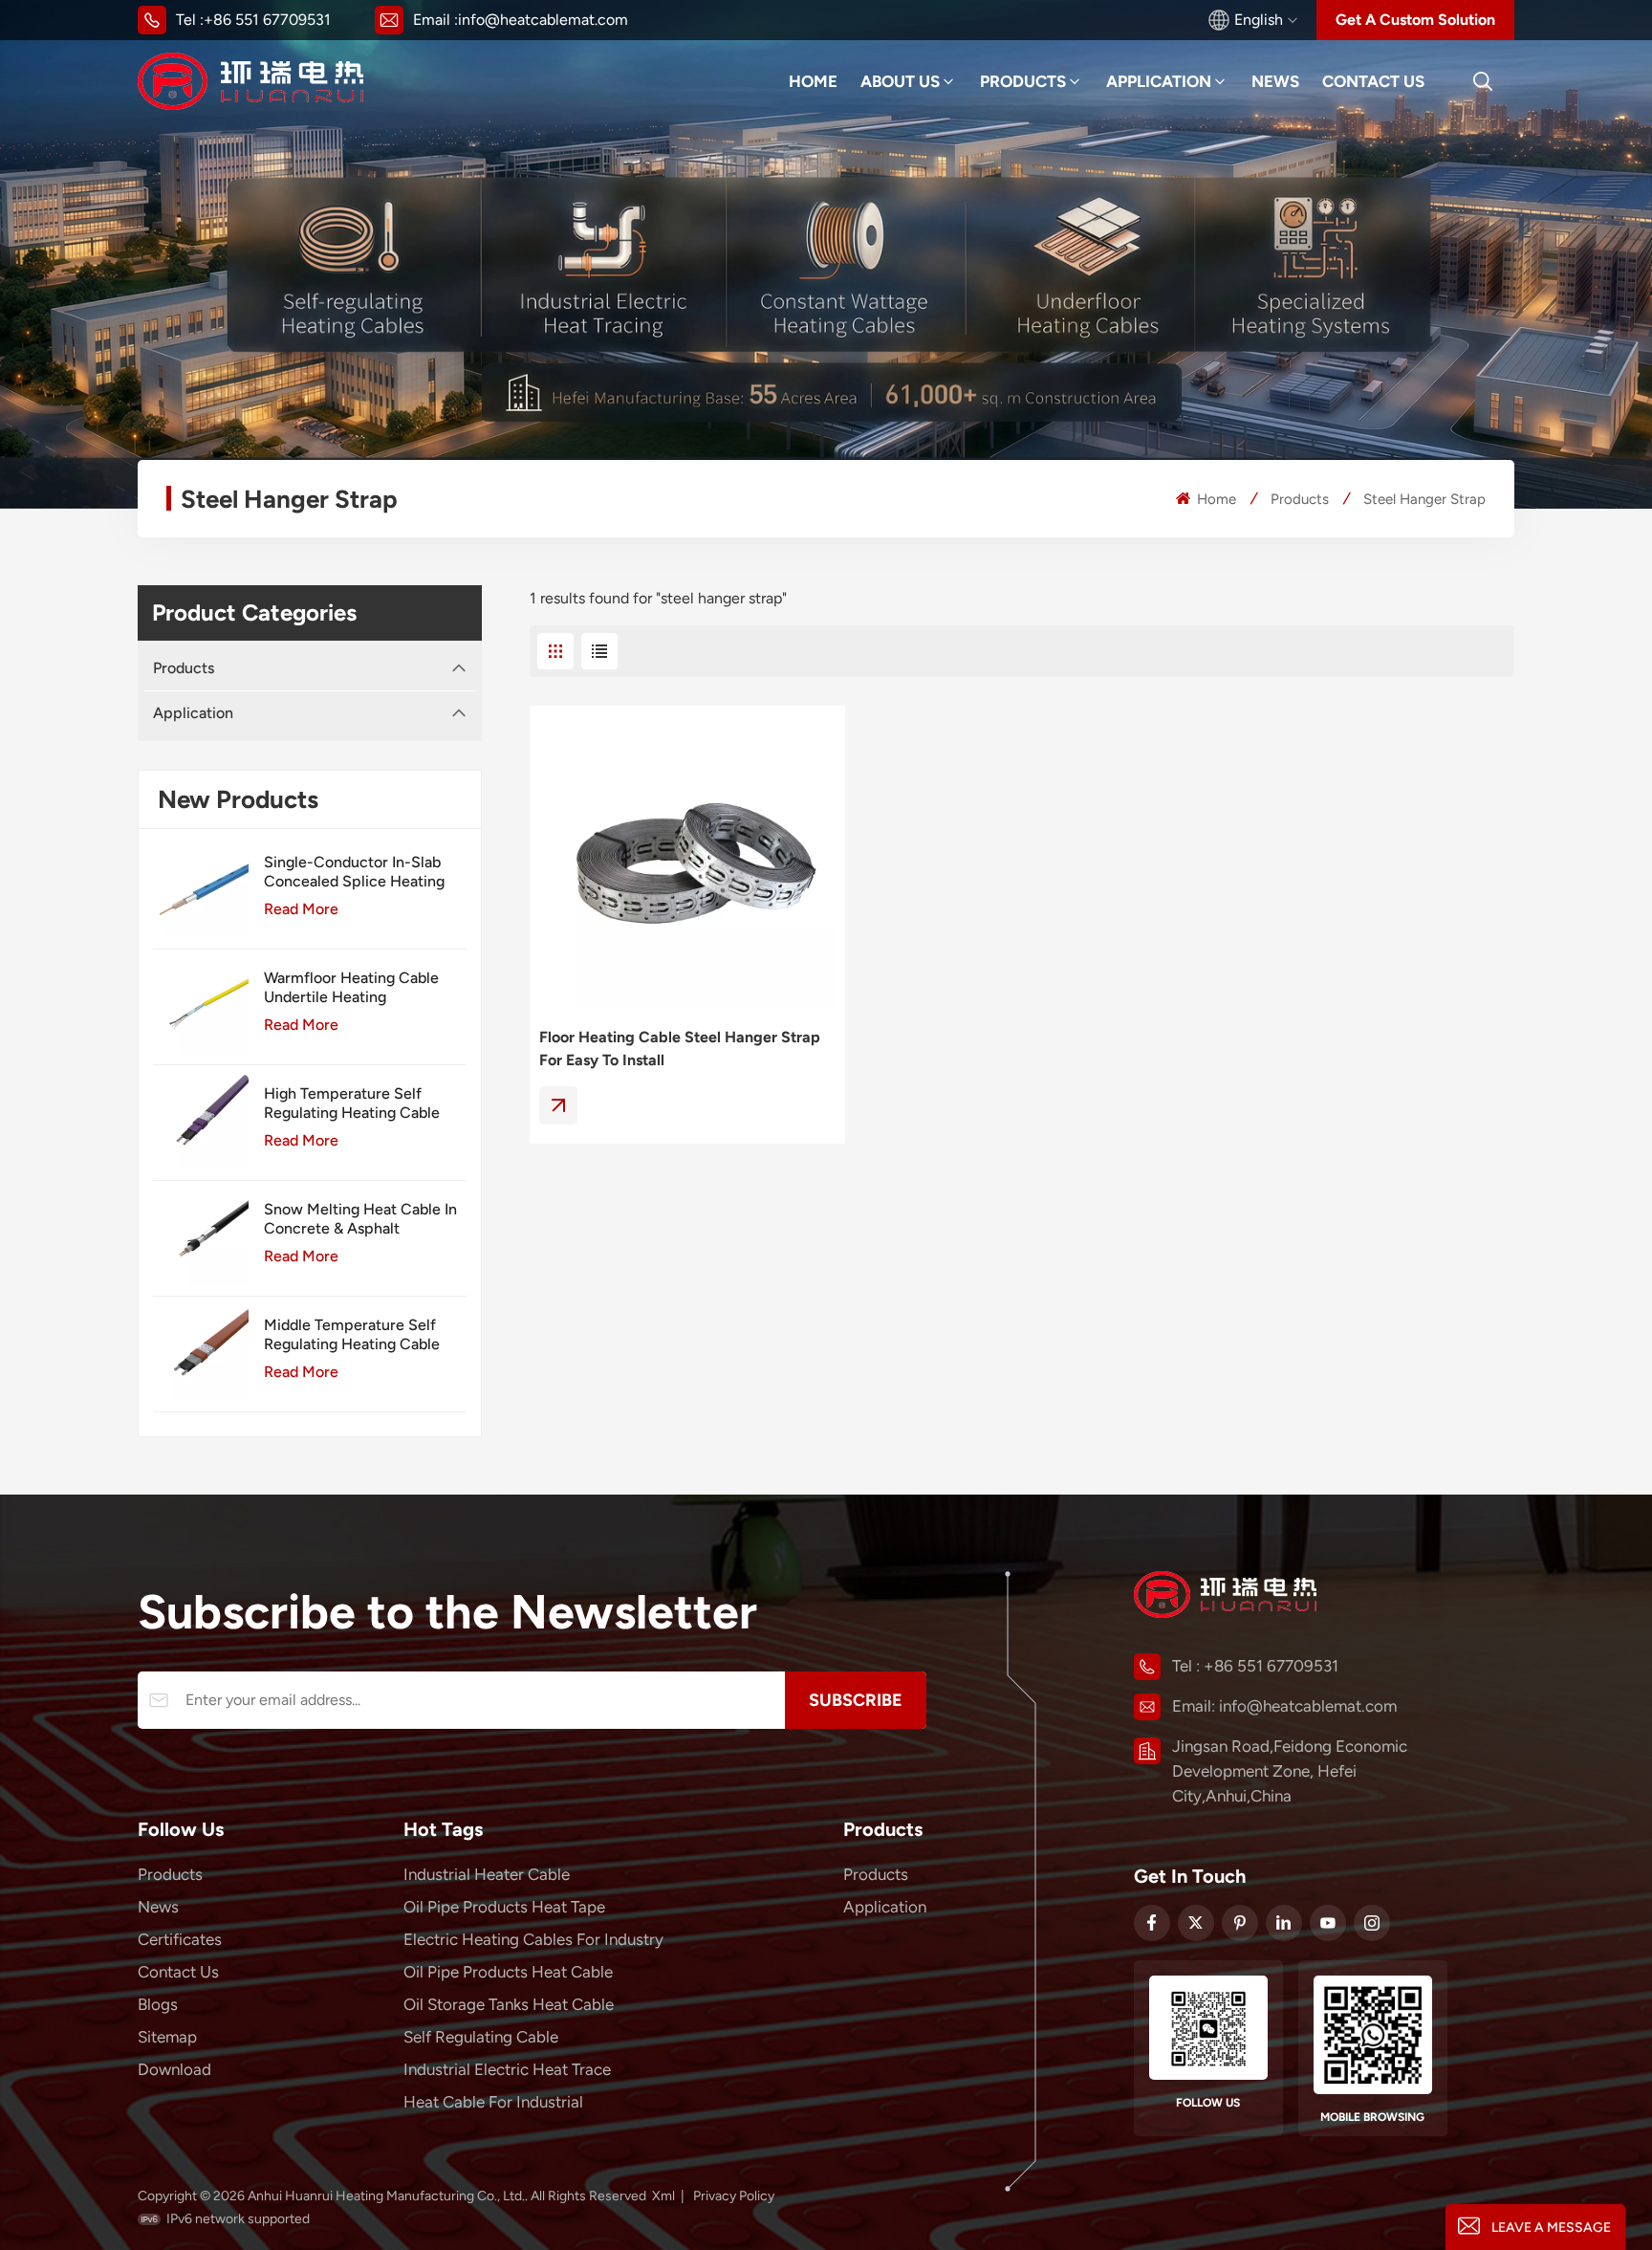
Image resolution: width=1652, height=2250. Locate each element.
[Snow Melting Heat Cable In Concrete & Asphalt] (201, 1238)
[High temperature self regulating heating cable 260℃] (201, 1123)
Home (813, 81)
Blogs (158, 2004)
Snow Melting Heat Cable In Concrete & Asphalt (360, 1219)
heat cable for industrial (493, 2102)
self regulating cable (481, 2037)
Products (1023, 81)
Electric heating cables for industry (533, 1939)
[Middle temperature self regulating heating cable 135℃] (201, 1354)
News (1275, 81)
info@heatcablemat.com (543, 20)
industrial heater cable (487, 1874)
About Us (900, 81)
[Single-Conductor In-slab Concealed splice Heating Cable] (201, 891)
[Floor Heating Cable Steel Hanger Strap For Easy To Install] (687, 863)
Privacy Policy (734, 2196)
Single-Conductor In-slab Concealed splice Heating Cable (354, 872)
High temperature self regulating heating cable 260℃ (352, 1103)
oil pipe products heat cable (508, 1972)
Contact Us (1373, 81)
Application (1159, 81)
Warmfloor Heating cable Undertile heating (351, 987)
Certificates (180, 1939)
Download (174, 2069)
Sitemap (167, 2037)
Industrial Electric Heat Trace (507, 2069)
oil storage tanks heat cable (509, 2004)
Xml (663, 2196)
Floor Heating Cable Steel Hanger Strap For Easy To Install (680, 1049)
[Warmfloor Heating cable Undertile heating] (201, 1007)
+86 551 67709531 (267, 20)
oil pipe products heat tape (504, 1907)
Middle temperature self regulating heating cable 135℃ (352, 1335)
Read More (301, 909)
